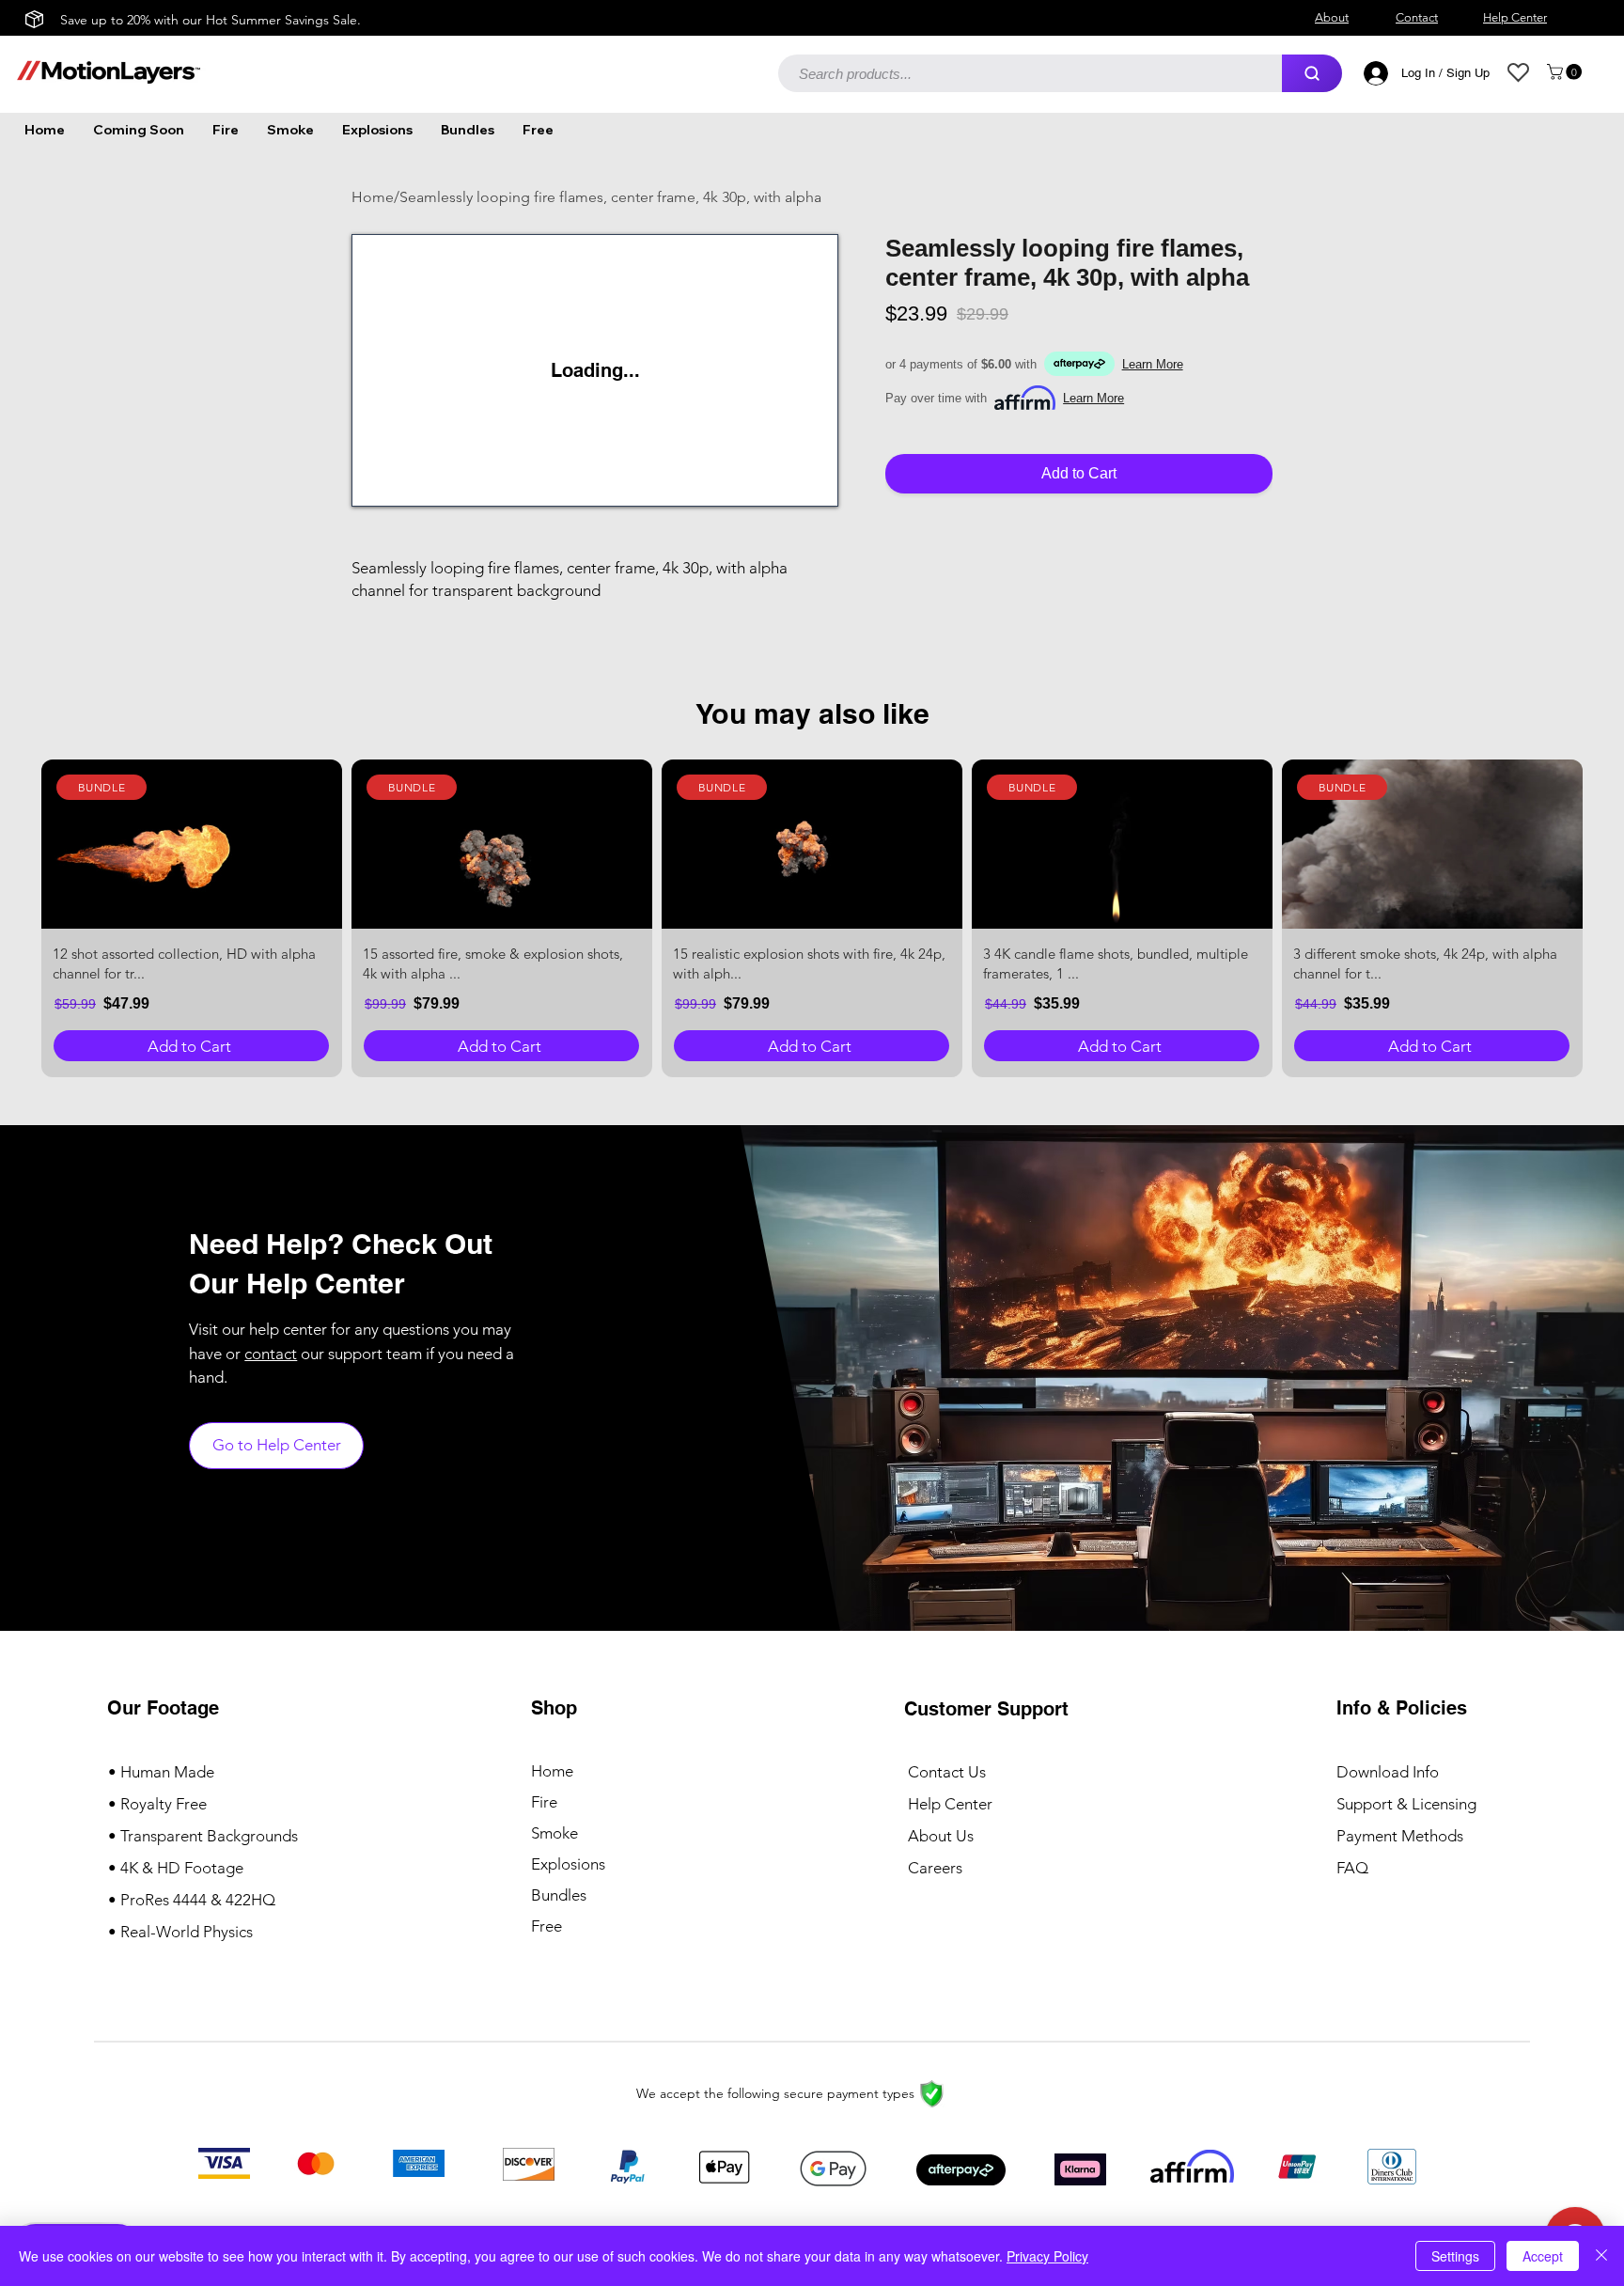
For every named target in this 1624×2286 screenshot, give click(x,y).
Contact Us (947, 1772)
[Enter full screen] (820, 487)
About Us (941, 1836)
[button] (1566, 72)
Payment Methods (1402, 1836)
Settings (1455, 2256)
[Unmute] (402, 487)
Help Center (950, 1804)
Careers (935, 1868)
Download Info (1388, 1772)
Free (547, 1926)
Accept (1543, 2256)
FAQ (1352, 1868)
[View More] (192, 844)
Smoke (554, 1833)
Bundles (559, 1895)
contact (271, 1354)
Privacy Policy (1047, 2256)
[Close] (1601, 2256)
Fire (544, 1802)
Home (552, 1771)
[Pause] (370, 487)
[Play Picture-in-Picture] (788, 487)
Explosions (568, 1864)
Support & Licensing (1406, 1804)
